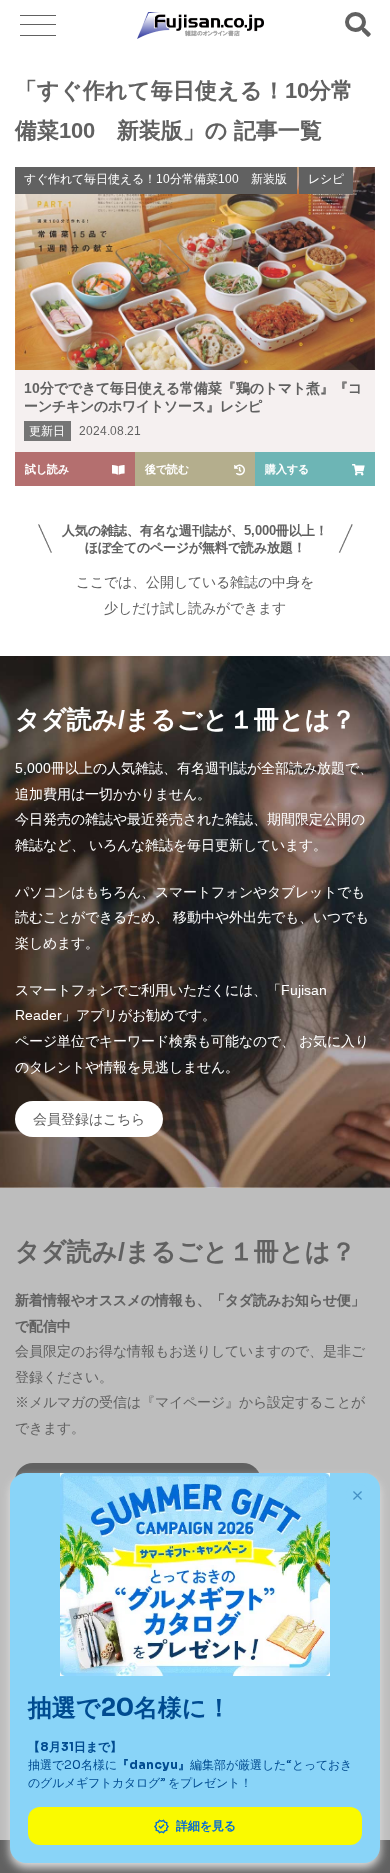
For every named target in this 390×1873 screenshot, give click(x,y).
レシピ (326, 179)
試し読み (47, 469)
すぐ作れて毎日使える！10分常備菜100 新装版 (155, 179)
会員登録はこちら (89, 1119)
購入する (287, 469)
